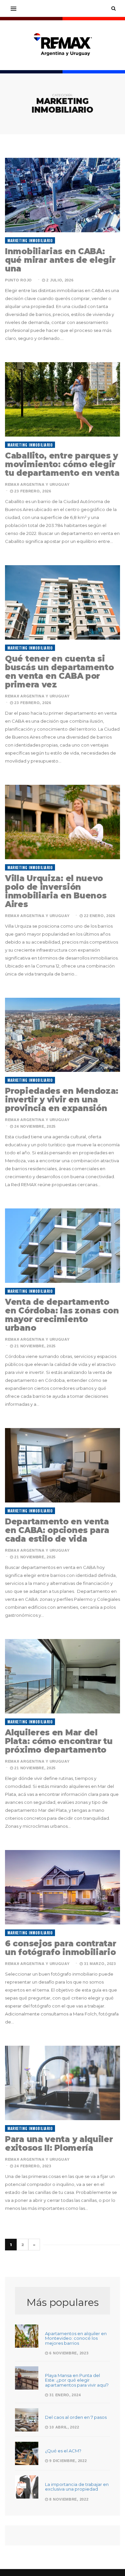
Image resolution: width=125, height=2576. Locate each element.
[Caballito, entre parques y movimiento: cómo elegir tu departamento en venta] (62, 399)
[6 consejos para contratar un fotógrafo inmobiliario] (62, 1887)
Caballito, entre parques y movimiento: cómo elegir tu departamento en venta (62, 464)
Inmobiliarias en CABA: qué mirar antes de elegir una (60, 260)
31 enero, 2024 (64, 2395)
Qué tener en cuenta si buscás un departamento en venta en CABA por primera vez (59, 672)
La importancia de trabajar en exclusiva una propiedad (77, 2487)
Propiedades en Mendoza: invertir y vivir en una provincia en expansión (62, 1100)
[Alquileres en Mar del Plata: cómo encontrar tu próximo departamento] (62, 1676)
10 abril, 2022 (64, 2427)
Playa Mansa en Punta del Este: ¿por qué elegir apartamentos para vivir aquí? (77, 2380)
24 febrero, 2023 (32, 2166)
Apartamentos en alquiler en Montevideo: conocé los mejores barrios (76, 2338)
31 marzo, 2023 (99, 1964)
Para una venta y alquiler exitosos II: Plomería (59, 2144)
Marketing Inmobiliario (30, 241)
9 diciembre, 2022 (67, 2461)
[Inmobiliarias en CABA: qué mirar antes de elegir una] (62, 195)
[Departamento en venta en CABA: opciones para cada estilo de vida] (62, 1465)
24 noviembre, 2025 (34, 1126)
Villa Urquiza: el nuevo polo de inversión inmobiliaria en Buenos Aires (56, 891)
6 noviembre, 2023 (68, 2353)
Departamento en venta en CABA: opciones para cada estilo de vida (57, 1530)
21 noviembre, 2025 (34, 1346)
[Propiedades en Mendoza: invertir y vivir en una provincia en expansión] (62, 1035)
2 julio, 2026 (59, 280)
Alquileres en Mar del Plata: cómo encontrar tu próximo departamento (59, 1741)
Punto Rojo (18, 280)
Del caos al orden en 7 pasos (76, 2417)
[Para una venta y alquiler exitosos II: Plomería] (62, 2083)
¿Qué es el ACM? (63, 2451)
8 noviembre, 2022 (68, 2499)
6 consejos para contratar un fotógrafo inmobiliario (61, 1948)
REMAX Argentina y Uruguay (37, 484)
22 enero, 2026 (99, 916)
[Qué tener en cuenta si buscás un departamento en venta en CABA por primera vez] (62, 602)
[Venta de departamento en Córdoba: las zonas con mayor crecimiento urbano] (62, 1246)
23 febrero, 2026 (32, 491)
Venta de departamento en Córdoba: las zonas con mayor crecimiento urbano (62, 1315)
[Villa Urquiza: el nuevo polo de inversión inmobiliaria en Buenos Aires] (62, 822)
